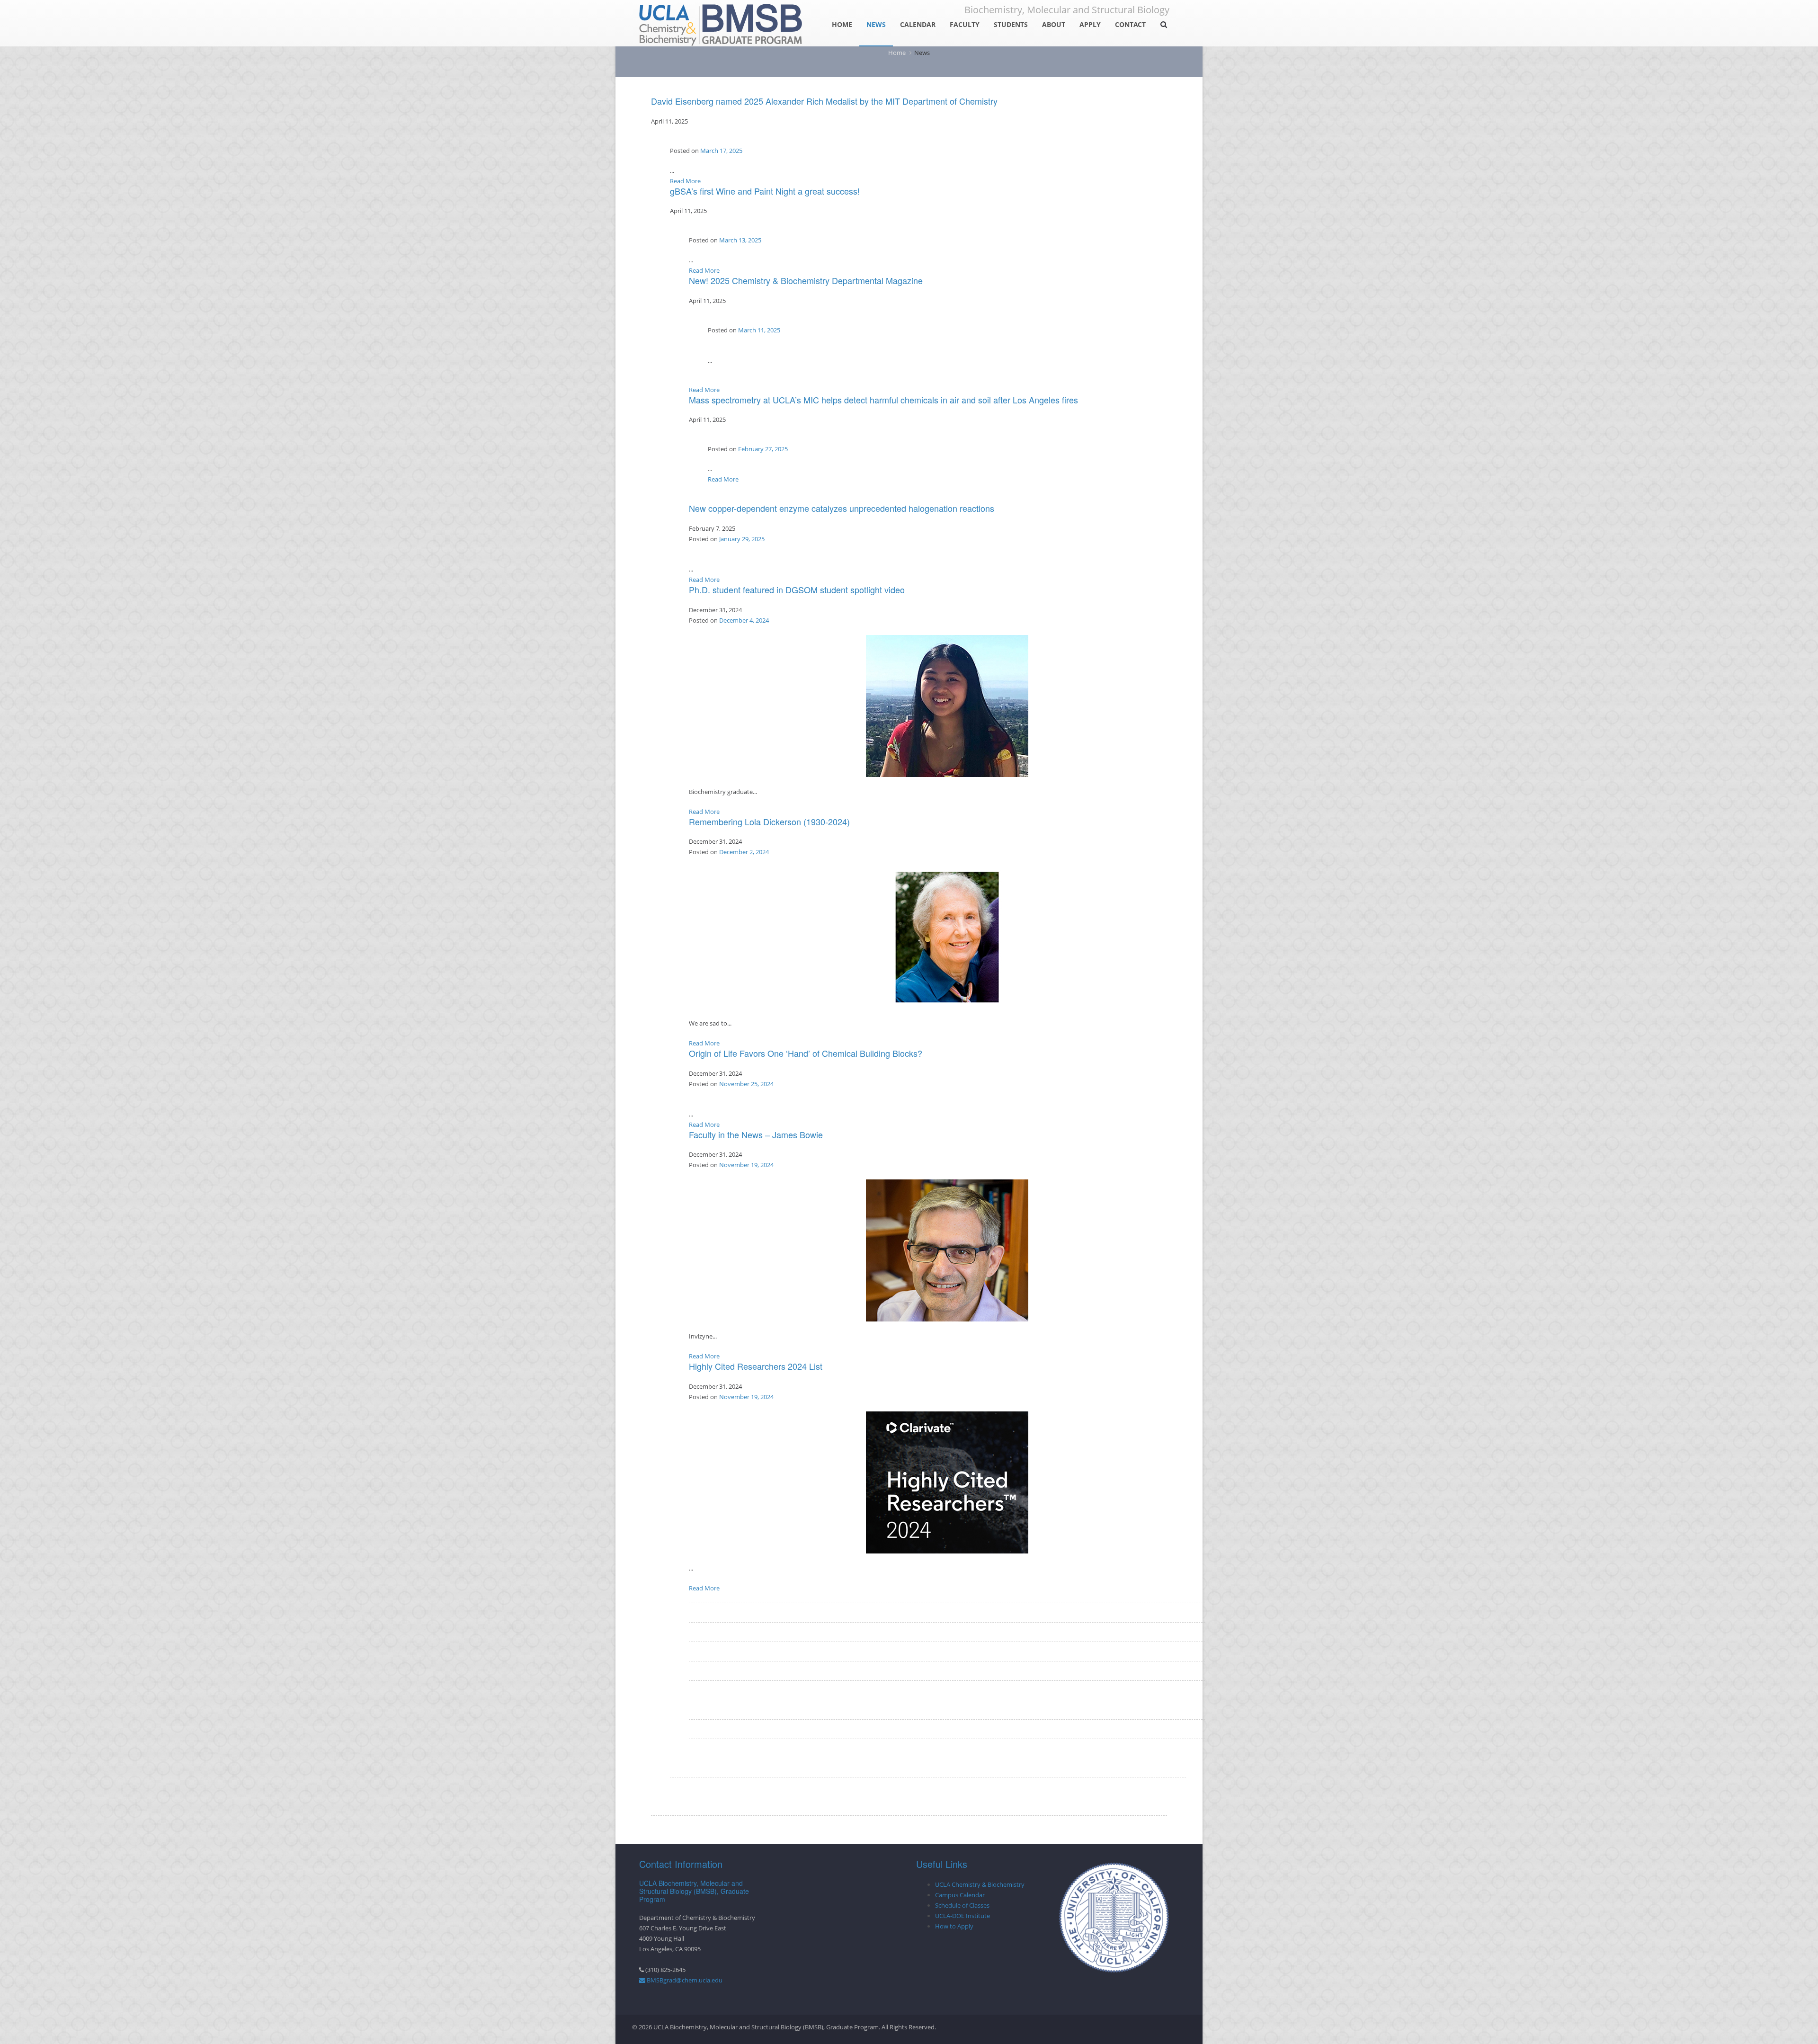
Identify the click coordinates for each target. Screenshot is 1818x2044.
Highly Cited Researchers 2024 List (756, 1366)
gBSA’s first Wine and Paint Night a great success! (765, 191)
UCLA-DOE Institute (962, 1916)
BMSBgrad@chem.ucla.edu (684, 1980)
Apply (1090, 24)
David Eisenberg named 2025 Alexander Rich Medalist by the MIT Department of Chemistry (824, 101)
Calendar (918, 24)
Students (1011, 24)
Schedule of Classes (962, 1905)
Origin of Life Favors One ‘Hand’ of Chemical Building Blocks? (806, 1053)
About (1054, 24)
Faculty (965, 24)
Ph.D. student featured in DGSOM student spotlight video (797, 589)
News (876, 24)
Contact (1130, 24)
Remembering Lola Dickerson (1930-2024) (769, 821)
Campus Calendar (960, 1895)
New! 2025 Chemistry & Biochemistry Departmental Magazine (806, 280)
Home (842, 24)
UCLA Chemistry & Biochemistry (980, 1884)
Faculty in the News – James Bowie (756, 1134)
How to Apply (954, 1926)
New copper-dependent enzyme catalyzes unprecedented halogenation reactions (842, 508)
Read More (685, 181)
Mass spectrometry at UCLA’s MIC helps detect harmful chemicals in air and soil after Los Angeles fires (883, 400)
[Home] (721, 22)
